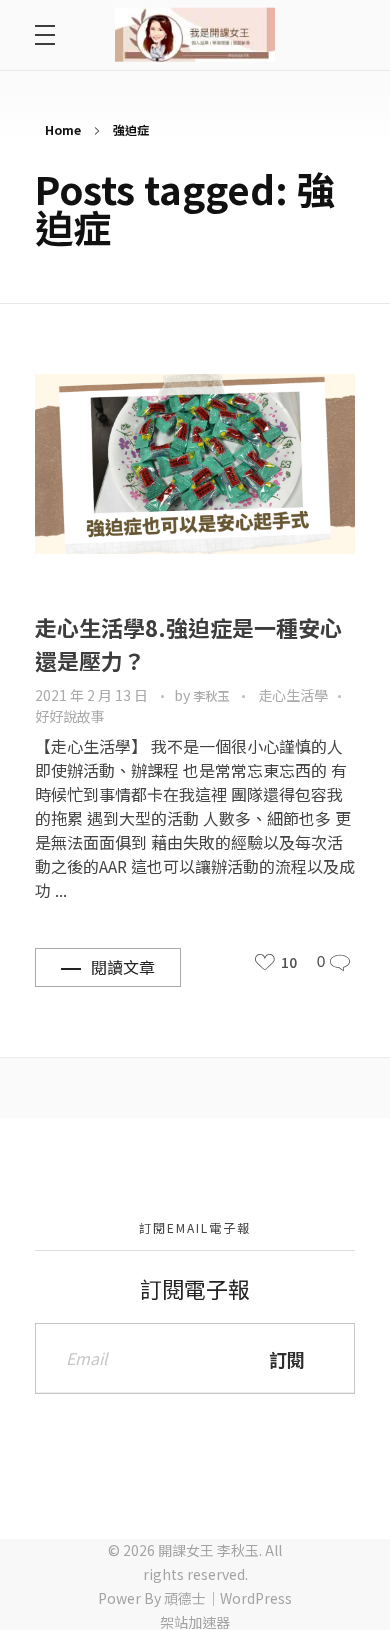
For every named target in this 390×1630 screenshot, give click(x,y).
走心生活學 (293, 695)
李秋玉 (212, 696)
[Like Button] (265, 962)
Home (63, 129)
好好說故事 (70, 716)
